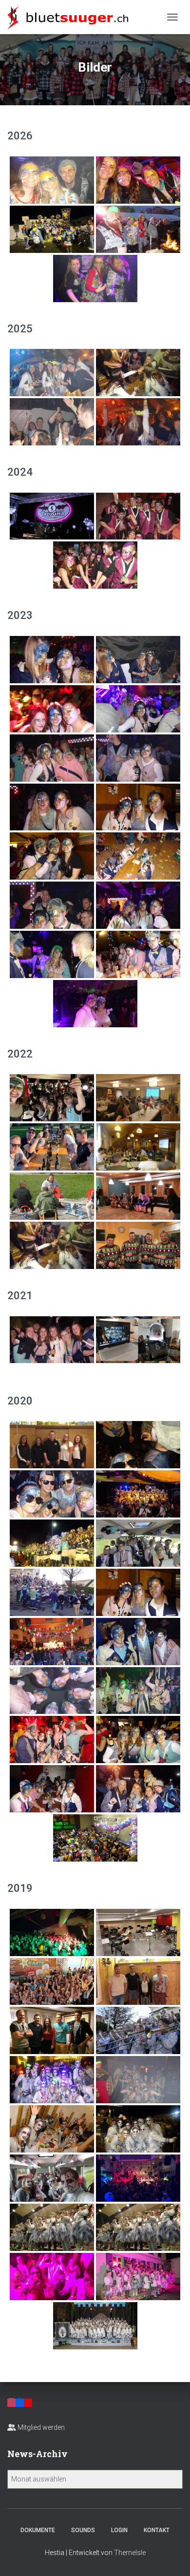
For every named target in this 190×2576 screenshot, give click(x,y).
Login (119, 2530)
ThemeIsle (130, 2553)
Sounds (83, 2530)
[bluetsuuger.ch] (71, 17)
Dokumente (38, 2530)
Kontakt (157, 2530)
